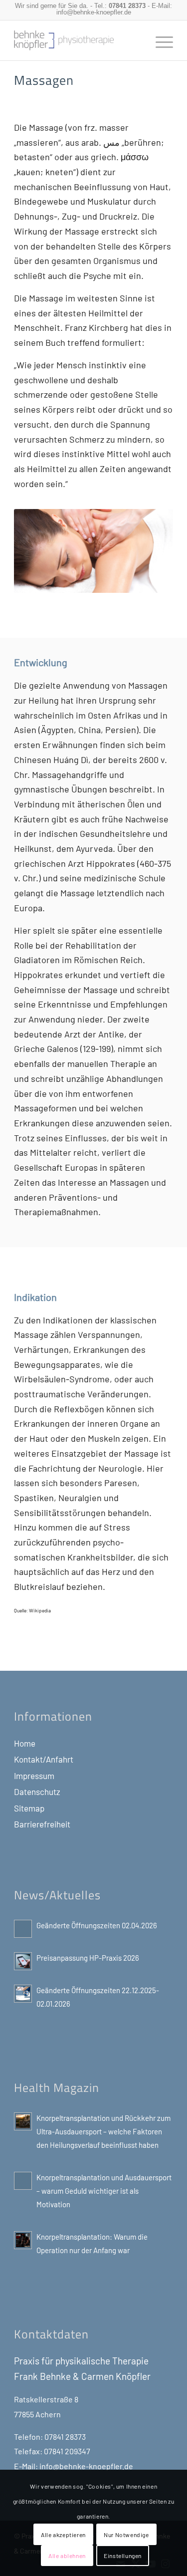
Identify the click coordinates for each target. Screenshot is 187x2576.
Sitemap (29, 1808)
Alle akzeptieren (63, 2535)
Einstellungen (123, 2556)
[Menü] (159, 40)
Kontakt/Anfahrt (44, 1759)
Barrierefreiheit (42, 1824)
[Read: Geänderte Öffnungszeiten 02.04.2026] (23, 1929)
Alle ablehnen (67, 2556)
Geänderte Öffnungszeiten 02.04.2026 (97, 1925)
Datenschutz (37, 1792)
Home (25, 1743)
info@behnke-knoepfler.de (94, 12)
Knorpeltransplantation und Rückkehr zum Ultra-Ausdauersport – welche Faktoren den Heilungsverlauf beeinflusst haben (103, 2131)
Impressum (34, 1776)
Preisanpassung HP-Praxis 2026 (88, 1958)
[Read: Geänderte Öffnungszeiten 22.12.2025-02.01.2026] (23, 1994)
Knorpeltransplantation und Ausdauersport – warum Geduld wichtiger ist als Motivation (104, 2191)
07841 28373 (127, 6)
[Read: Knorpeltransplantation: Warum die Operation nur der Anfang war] (23, 2240)
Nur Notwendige (126, 2535)
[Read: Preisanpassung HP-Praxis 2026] (23, 1961)
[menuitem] (159, 40)
